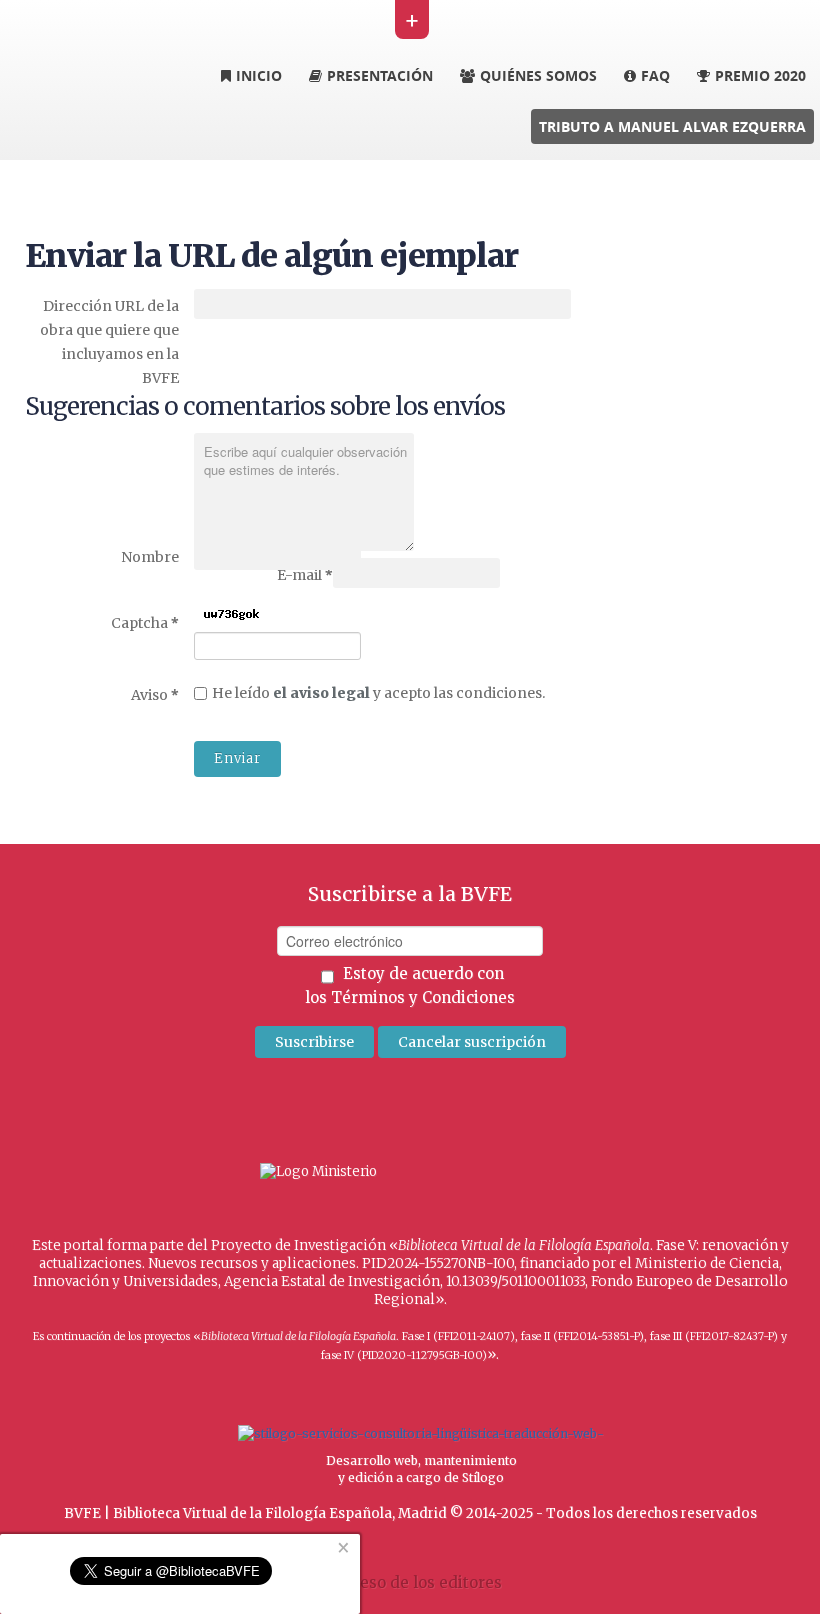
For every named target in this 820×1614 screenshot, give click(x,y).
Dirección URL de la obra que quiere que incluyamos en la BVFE (109, 342)
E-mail (305, 574)
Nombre (150, 557)
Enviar (237, 758)
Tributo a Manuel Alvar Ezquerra (672, 126)
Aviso (155, 694)
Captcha (145, 622)
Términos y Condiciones (423, 997)
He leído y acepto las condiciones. (378, 693)
